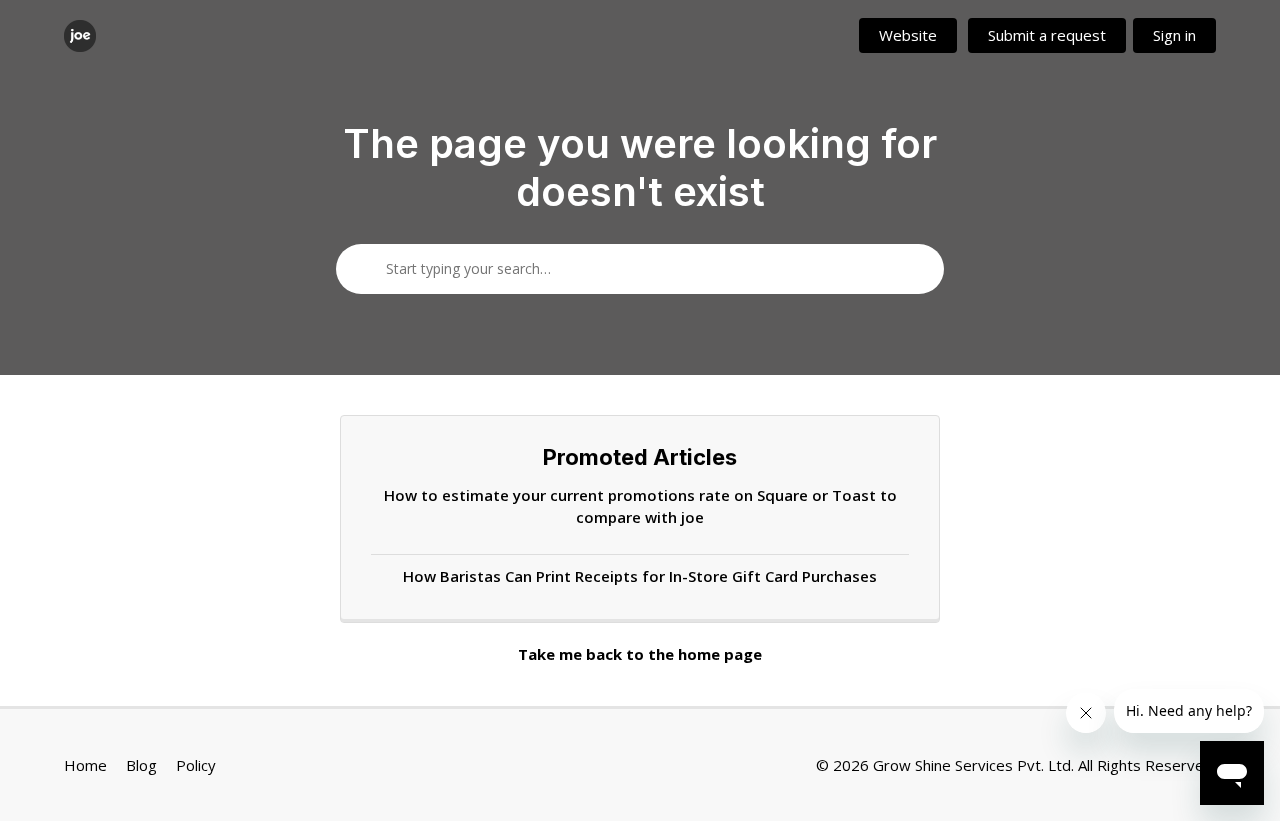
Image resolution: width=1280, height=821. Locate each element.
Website (908, 35)
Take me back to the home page (640, 654)
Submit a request (1047, 35)
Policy (196, 765)
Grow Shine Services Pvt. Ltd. (973, 765)
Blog (141, 765)
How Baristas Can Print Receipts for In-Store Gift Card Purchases (640, 576)
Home (85, 765)
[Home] (80, 36)
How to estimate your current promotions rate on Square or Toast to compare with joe (640, 506)
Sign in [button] (1174, 35)
